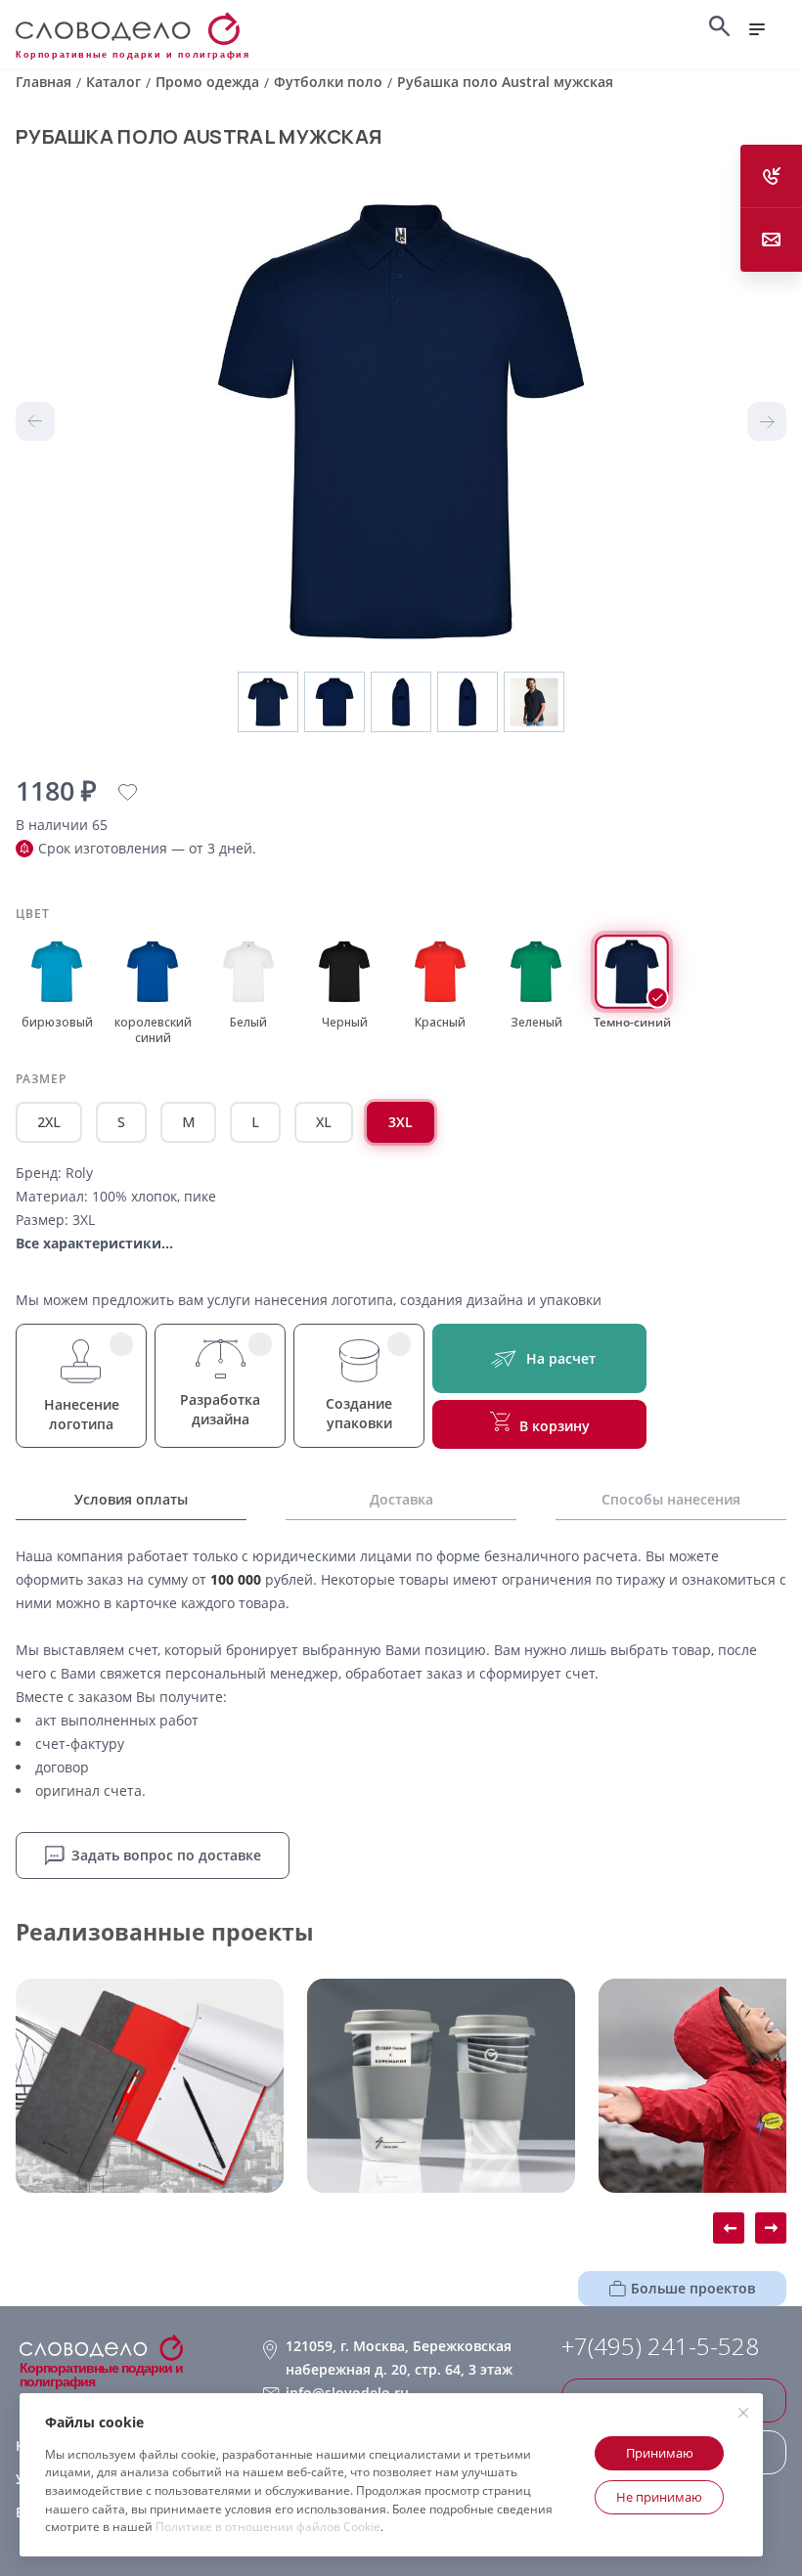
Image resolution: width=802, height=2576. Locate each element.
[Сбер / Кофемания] (441, 2086)
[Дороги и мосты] (150, 2086)
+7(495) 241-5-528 (660, 2346)
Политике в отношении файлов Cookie (268, 2527)
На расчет (561, 1358)
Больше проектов (693, 2288)
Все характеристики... (94, 1243)
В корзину (555, 1426)
